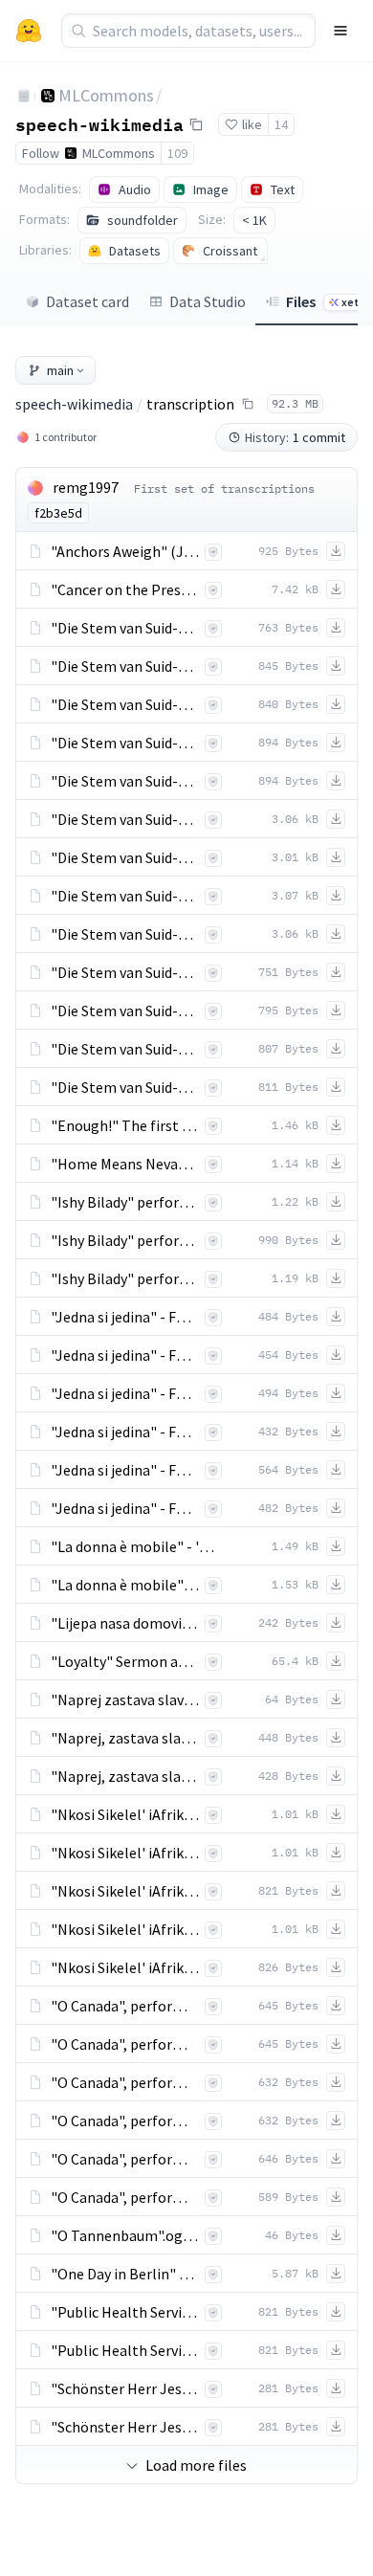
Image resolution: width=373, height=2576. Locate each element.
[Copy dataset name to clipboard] (196, 124)
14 (281, 124)
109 (177, 153)
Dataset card (88, 301)
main (60, 370)
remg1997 (86, 487)
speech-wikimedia (99, 123)
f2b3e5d (58, 513)
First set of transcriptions (224, 489)
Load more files (196, 2465)
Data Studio (208, 301)
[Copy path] (248, 404)
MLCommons (106, 95)
